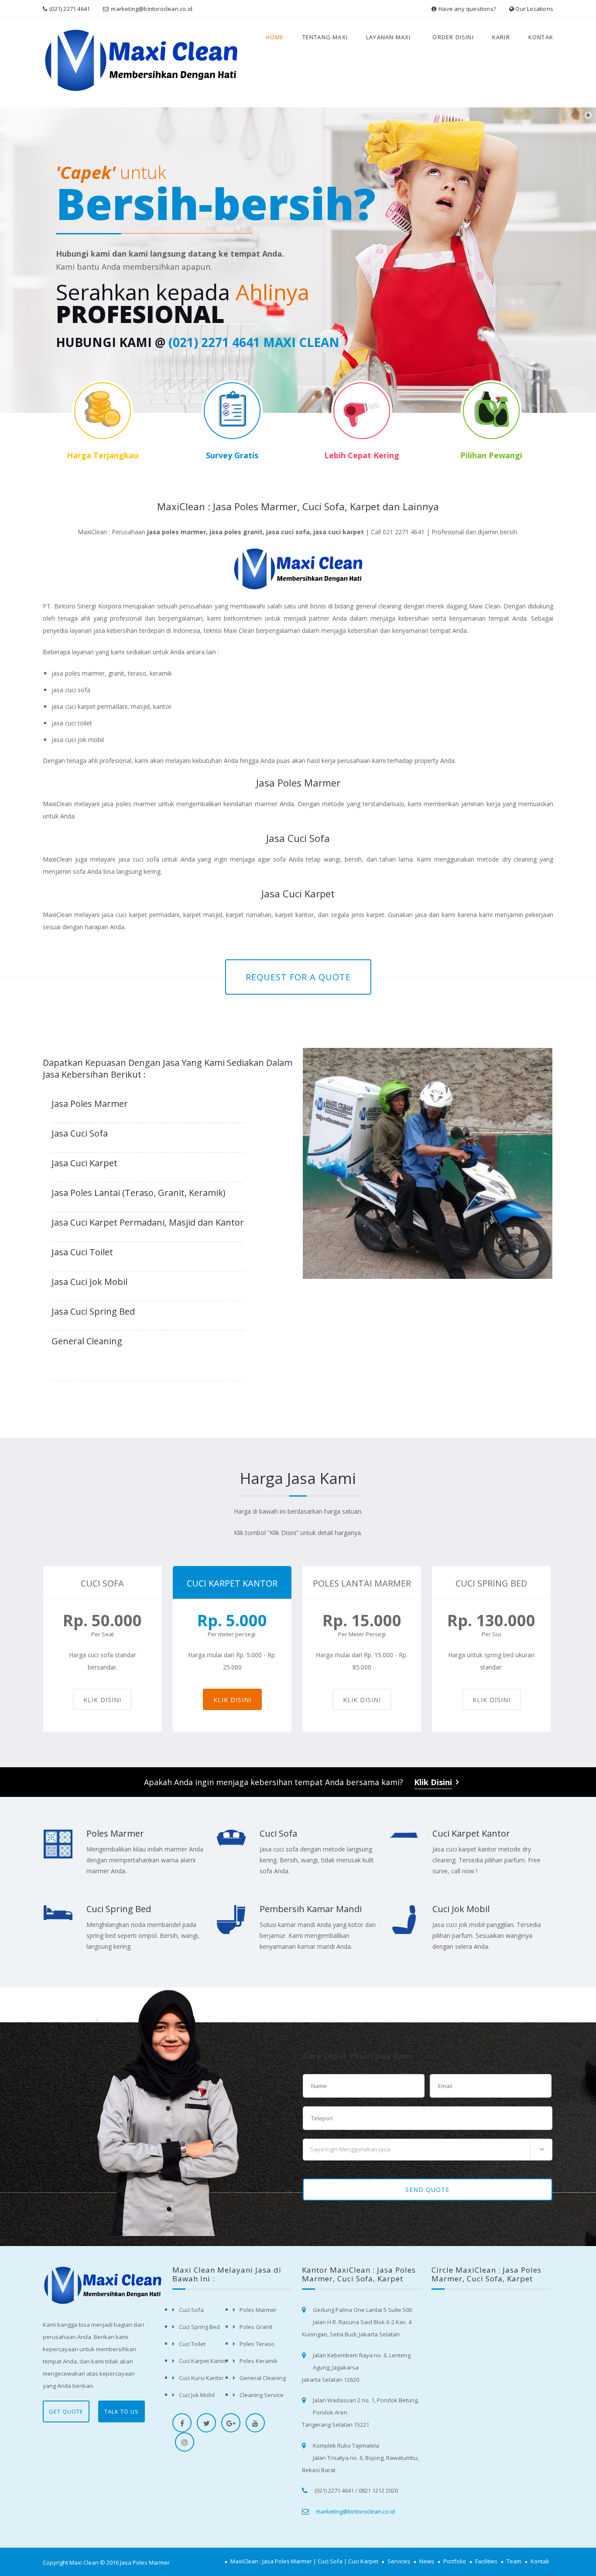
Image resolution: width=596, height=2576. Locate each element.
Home (275, 37)
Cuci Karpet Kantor (471, 1833)
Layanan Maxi (388, 37)
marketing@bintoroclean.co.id (152, 9)
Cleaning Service (262, 2395)
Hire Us (380, 314)
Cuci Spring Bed (119, 1909)
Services (399, 2561)
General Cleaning (263, 2378)
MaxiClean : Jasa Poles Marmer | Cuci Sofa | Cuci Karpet (304, 2561)
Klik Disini (102, 1700)
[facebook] (182, 2423)
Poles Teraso (257, 2344)
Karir (501, 37)
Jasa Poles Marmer (145, 2562)
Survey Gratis (232, 455)
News (427, 2561)
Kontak (541, 37)
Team (514, 2561)
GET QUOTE (66, 2411)
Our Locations (534, 9)
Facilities (486, 2561)
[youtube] (255, 2423)
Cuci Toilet (192, 2344)
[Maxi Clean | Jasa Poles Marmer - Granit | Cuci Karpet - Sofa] (84, 63)
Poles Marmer (115, 1833)
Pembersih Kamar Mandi (311, 1909)
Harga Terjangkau (103, 455)
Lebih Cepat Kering (362, 455)
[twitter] (206, 2423)
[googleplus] (231, 2423)
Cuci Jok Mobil (461, 1909)
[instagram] (185, 2442)
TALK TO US (122, 2411)
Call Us (327, 314)
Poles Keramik (259, 2361)
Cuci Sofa (278, 1833)
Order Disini (453, 37)
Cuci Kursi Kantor (201, 2378)
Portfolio (455, 2561)
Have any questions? (467, 9)
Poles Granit (256, 2327)
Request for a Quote (298, 977)
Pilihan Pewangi (491, 455)
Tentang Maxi (325, 37)
